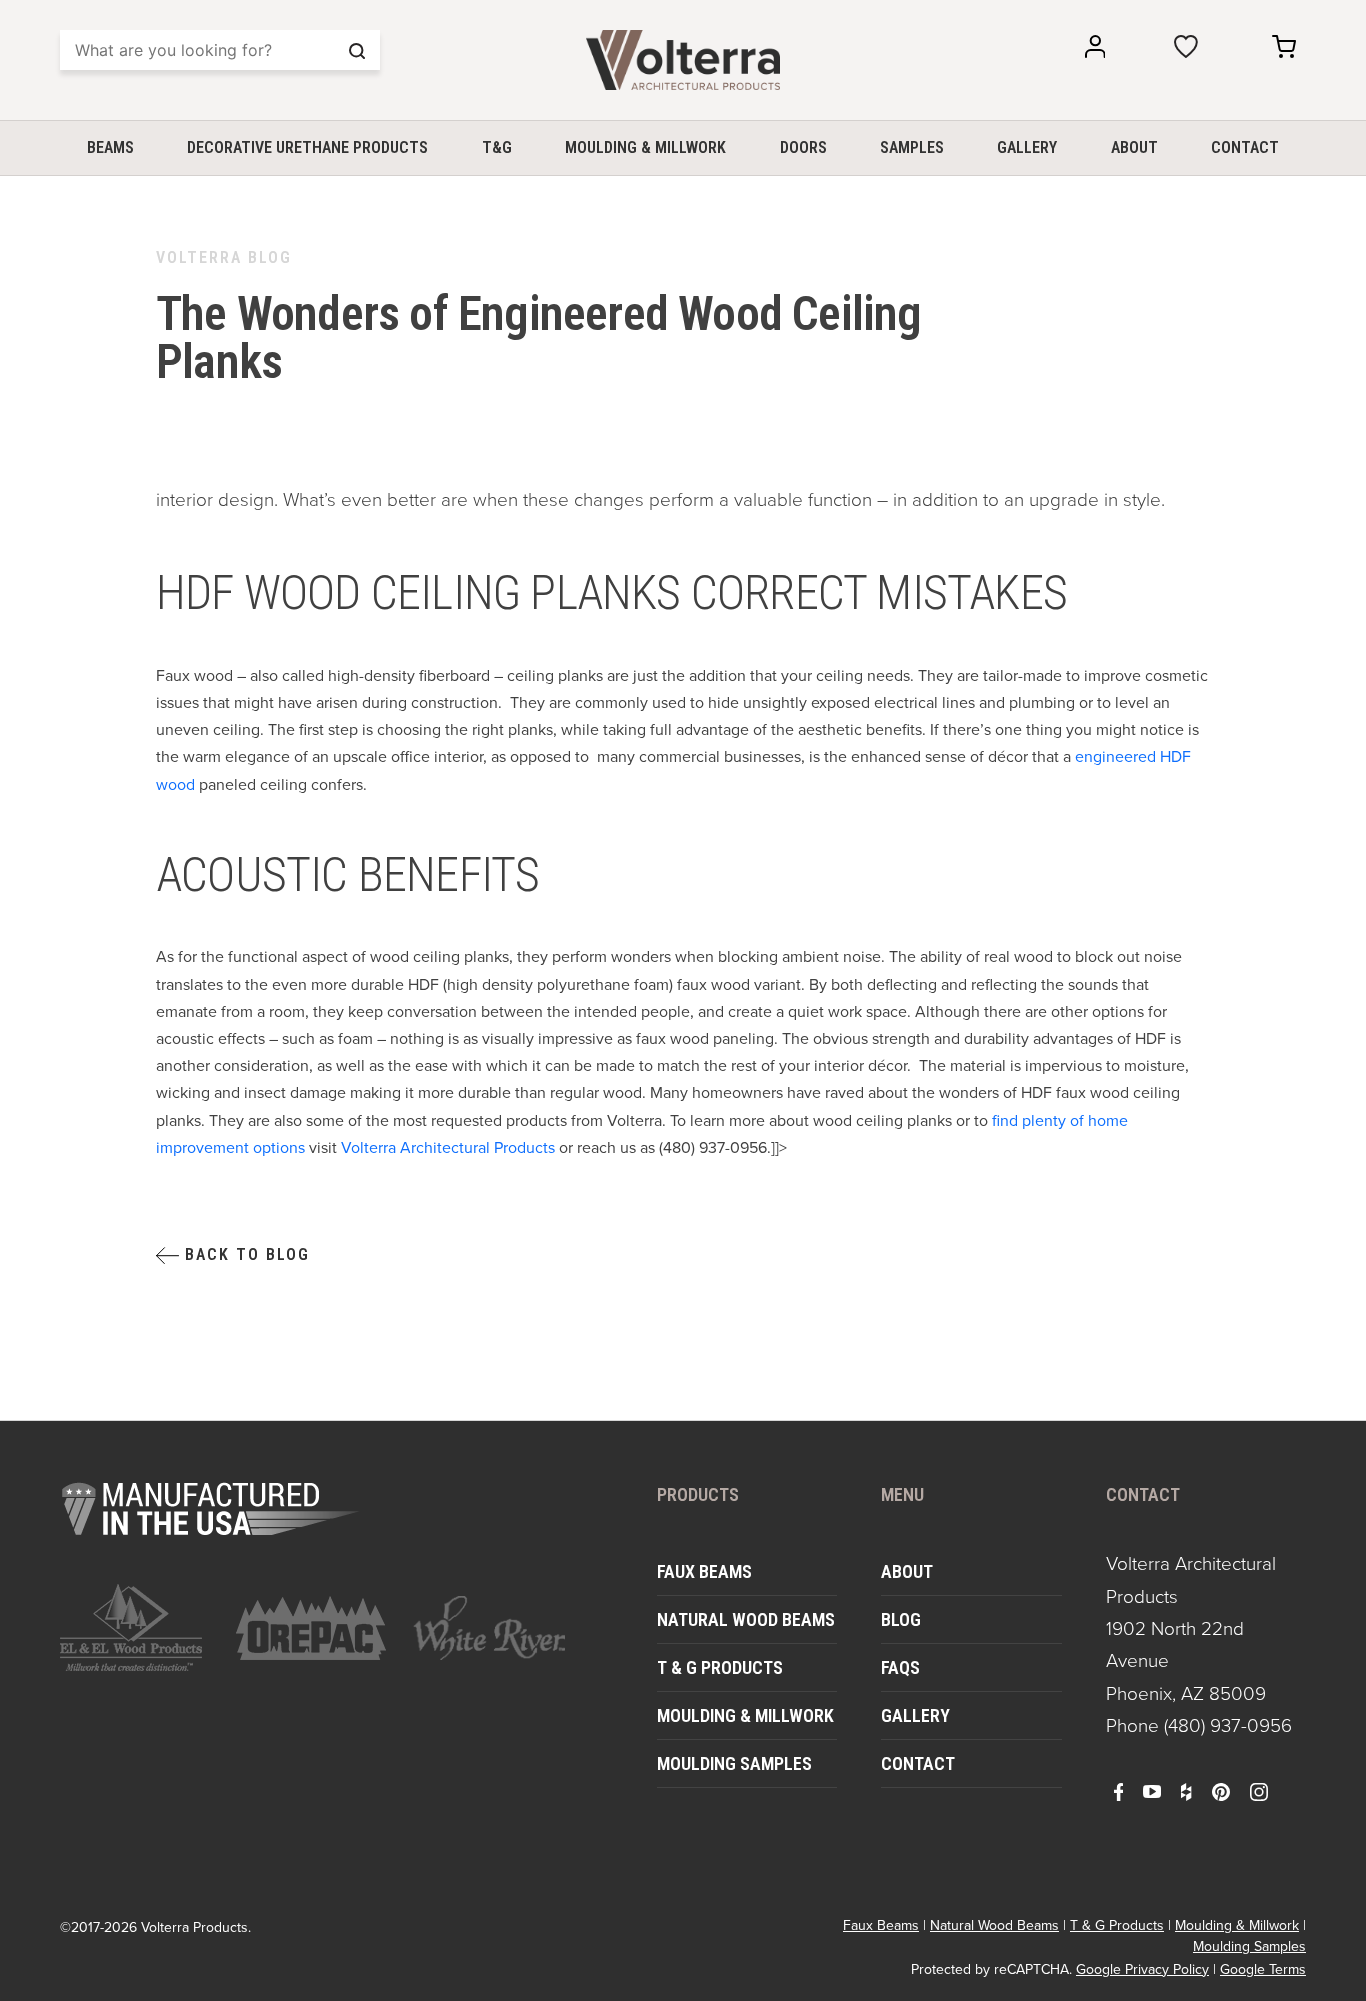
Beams (110, 147)
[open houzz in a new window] (1186, 1791)
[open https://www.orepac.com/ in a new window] (312, 1628)
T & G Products (720, 1667)
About (1134, 147)
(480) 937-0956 (1228, 1725)
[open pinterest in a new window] (1221, 1791)
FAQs (900, 1667)
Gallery (1027, 147)
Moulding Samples (734, 1763)
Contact (1245, 147)
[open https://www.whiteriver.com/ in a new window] (489, 1628)
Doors (803, 147)
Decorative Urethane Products (307, 147)
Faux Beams (704, 1571)
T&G (497, 147)
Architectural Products (448, 1147)
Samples (912, 147)
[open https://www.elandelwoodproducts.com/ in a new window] (136, 1627)
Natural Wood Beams (746, 1619)
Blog (901, 1619)
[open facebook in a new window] (1119, 1791)
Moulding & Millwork (645, 147)
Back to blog (244, 1254)
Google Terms (1263, 1969)
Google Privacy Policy (1142, 1969)
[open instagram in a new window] (1259, 1791)
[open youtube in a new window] (1152, 1791)
